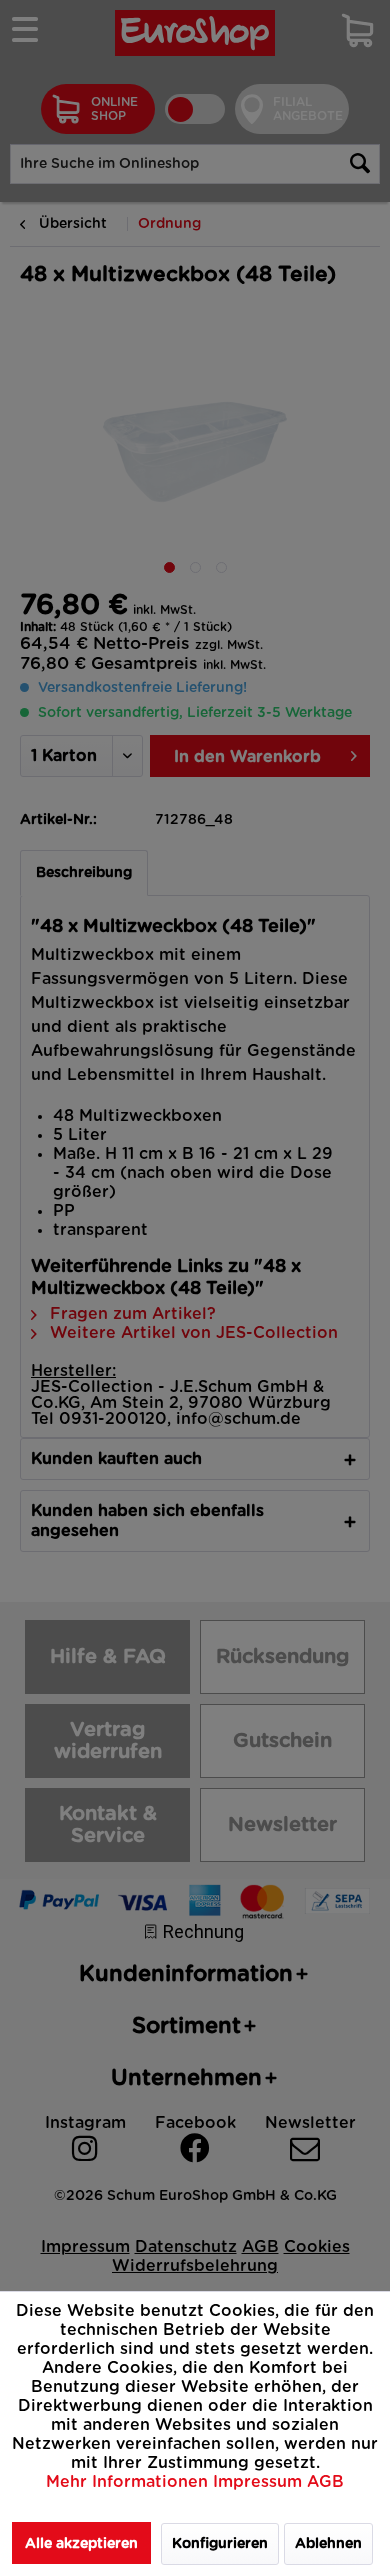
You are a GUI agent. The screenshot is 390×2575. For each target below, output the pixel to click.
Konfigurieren (220, 2544)
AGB (325, 2482)
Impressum (260, 2482)
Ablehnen (328, 2544)
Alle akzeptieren (81, 2544)
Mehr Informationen (129, 2482)
